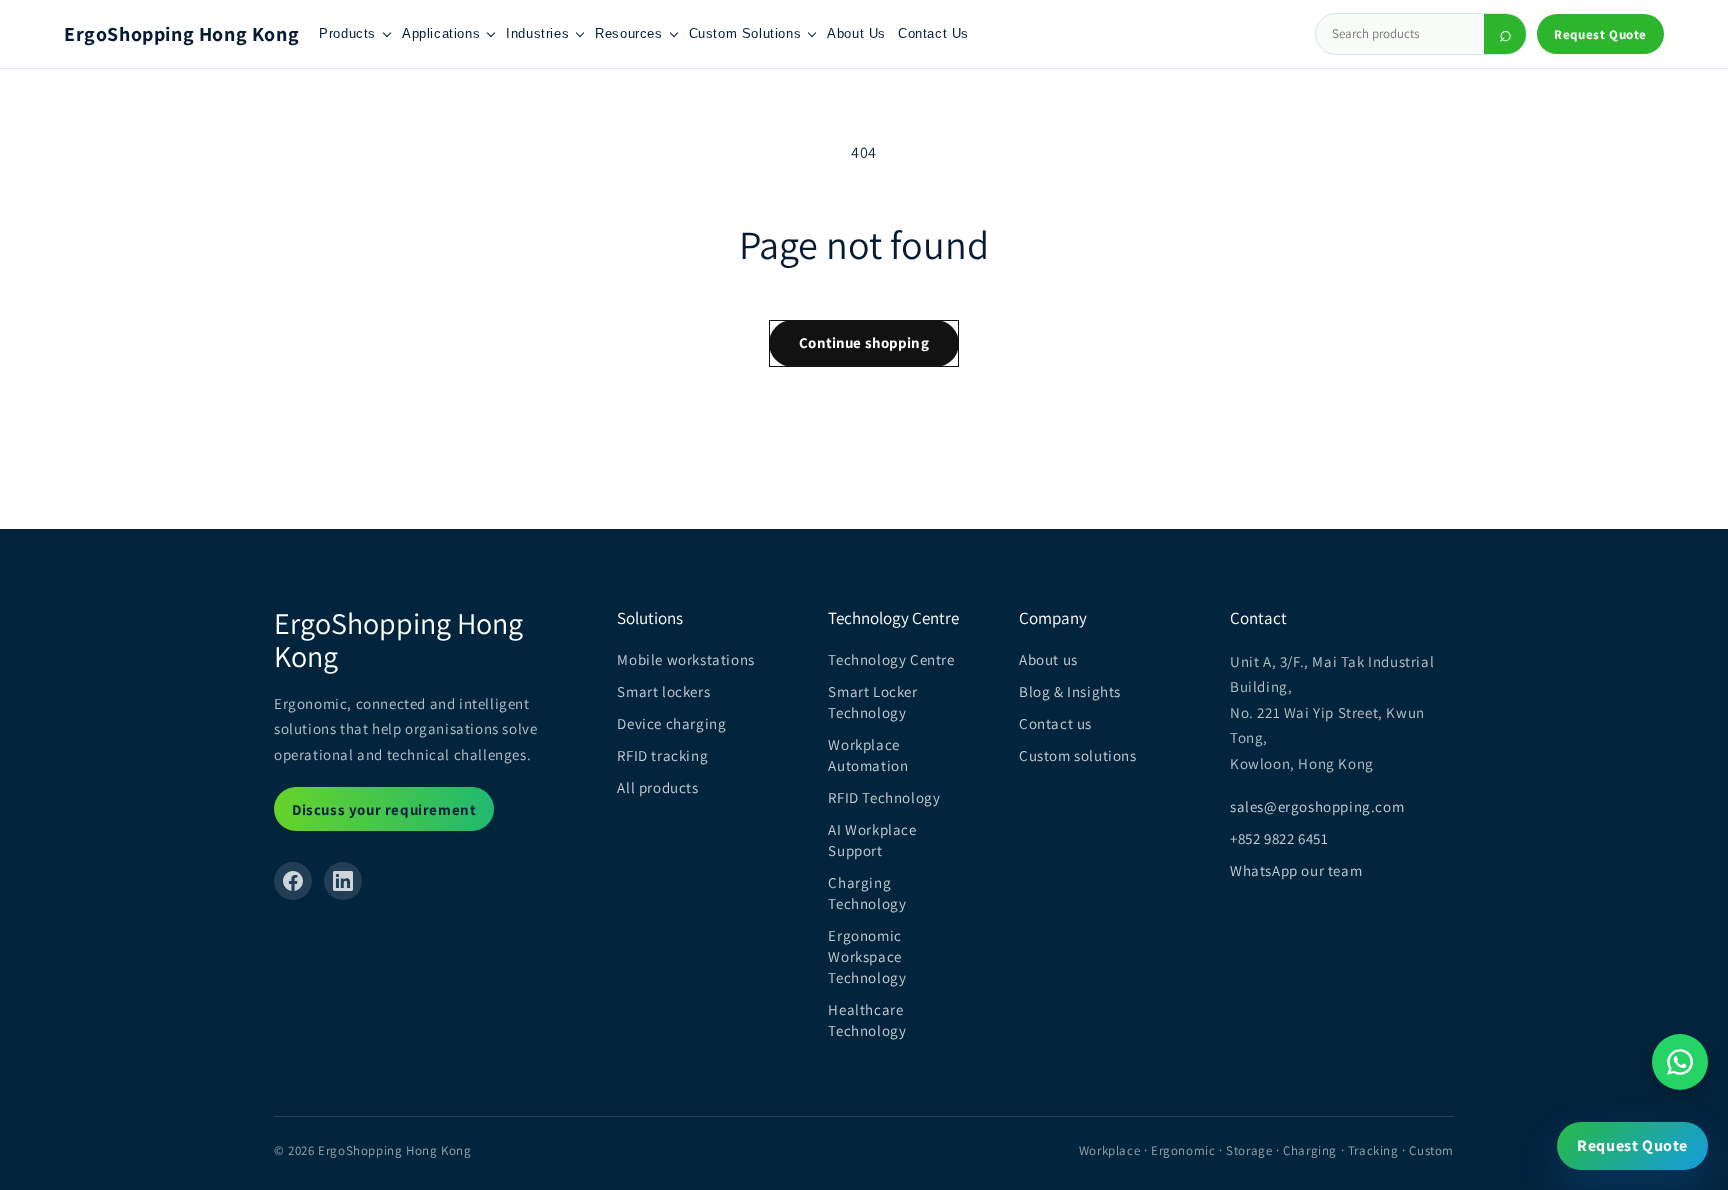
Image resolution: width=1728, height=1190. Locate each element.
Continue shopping (864, 342)
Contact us (1055, 723)
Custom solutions (1078, 755)
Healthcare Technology (867, 1020)
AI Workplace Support (872, 840)
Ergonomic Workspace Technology (867, 956)
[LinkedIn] (343, 881)
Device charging (671, 723)
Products (347, 33)
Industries (537, 33)
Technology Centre (891, 659)
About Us (856, 33)
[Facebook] (293, 881)
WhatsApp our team (1296, 870)
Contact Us (933, 33)
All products (657, 787)
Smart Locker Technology (872, 702)
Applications (441, 33)
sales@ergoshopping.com (1317, 806)
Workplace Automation (868, 755)
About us (1048, 659)
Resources (628, 33)
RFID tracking (662, 755)
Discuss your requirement (384, 809)
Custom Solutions (745, 33)
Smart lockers (663, 691)
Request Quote (1600, 34)
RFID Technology (884, 797)
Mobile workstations (685, 659)
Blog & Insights (1070, 691)
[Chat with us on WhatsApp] (1680, 1062)
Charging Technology (867, 893)
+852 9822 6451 (1279, 838)
